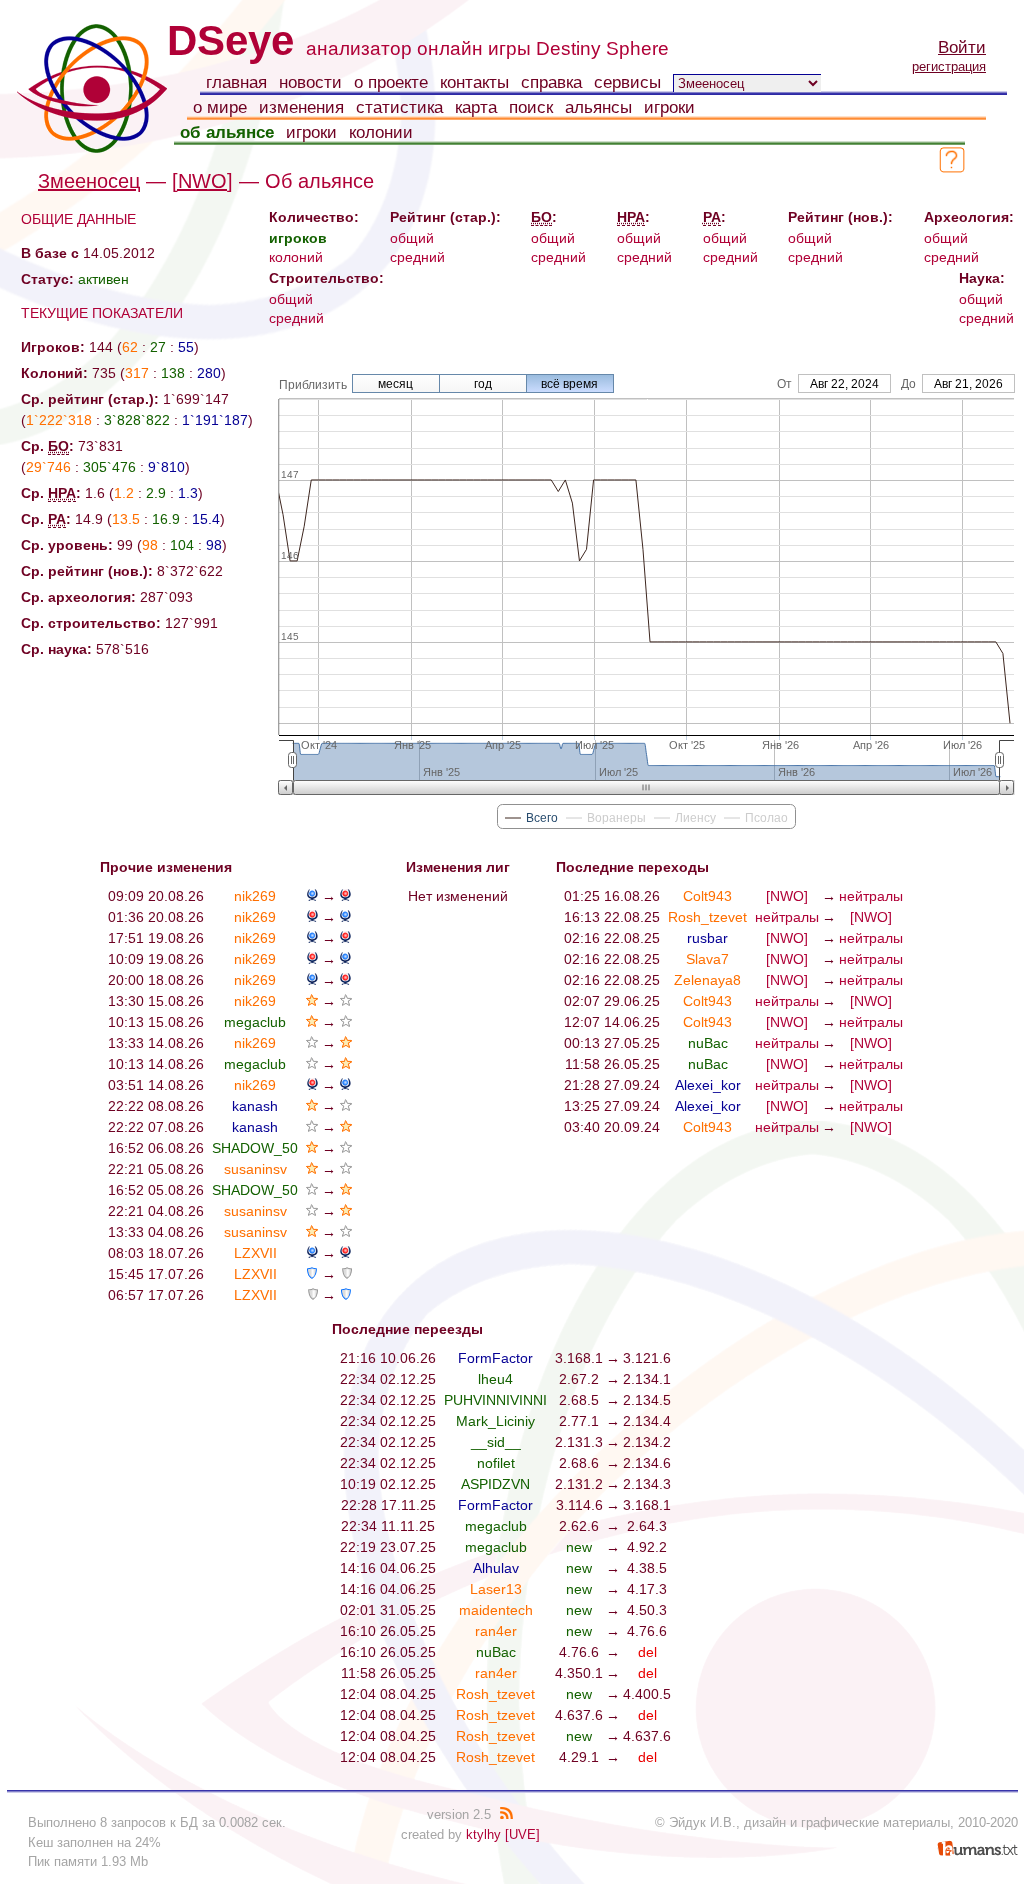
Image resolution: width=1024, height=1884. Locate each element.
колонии (381, 132)
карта (476, 107)
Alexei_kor (708, 1085)
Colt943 (707, 896)
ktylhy (483, 1834)
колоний (296, 257)
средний (417, 257)
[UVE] (522, 1834)
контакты (474, 82)
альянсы (598, 107)
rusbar (707, 938)
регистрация (949, 66)
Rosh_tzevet (707, 917)
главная (236, 82)
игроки (669, 107)
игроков (298, 238)
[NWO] (202, 181)
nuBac (708, 1043)
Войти (962, 47)
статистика (399, 107)
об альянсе (227, 132)
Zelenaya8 (707, 980)
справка (551, 82)
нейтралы (871, 896)
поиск (531, 107)
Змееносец (89, 181)
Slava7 (707, 959)
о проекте (391, 82)
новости (310, 82)
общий (412, 238)
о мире (220, 107)
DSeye (230, 40)
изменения (301, 107)
